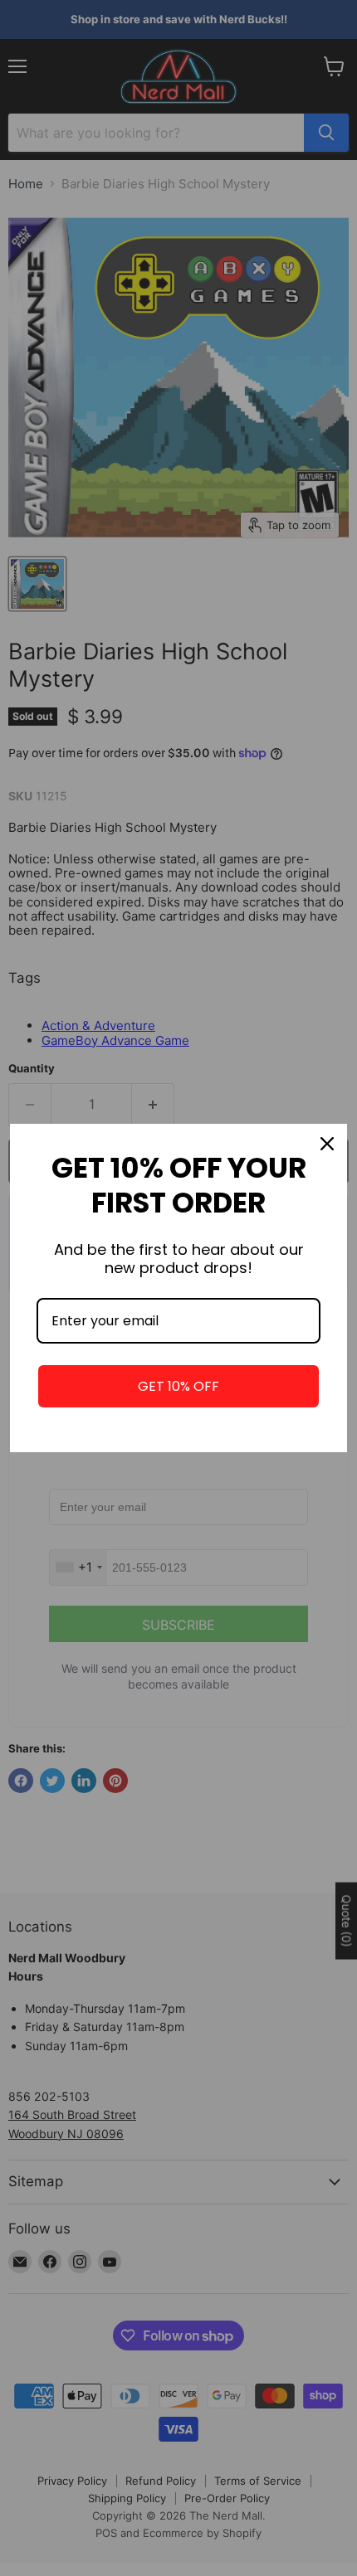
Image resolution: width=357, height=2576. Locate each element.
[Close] (327, 1144)
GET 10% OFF (178, 1386)
